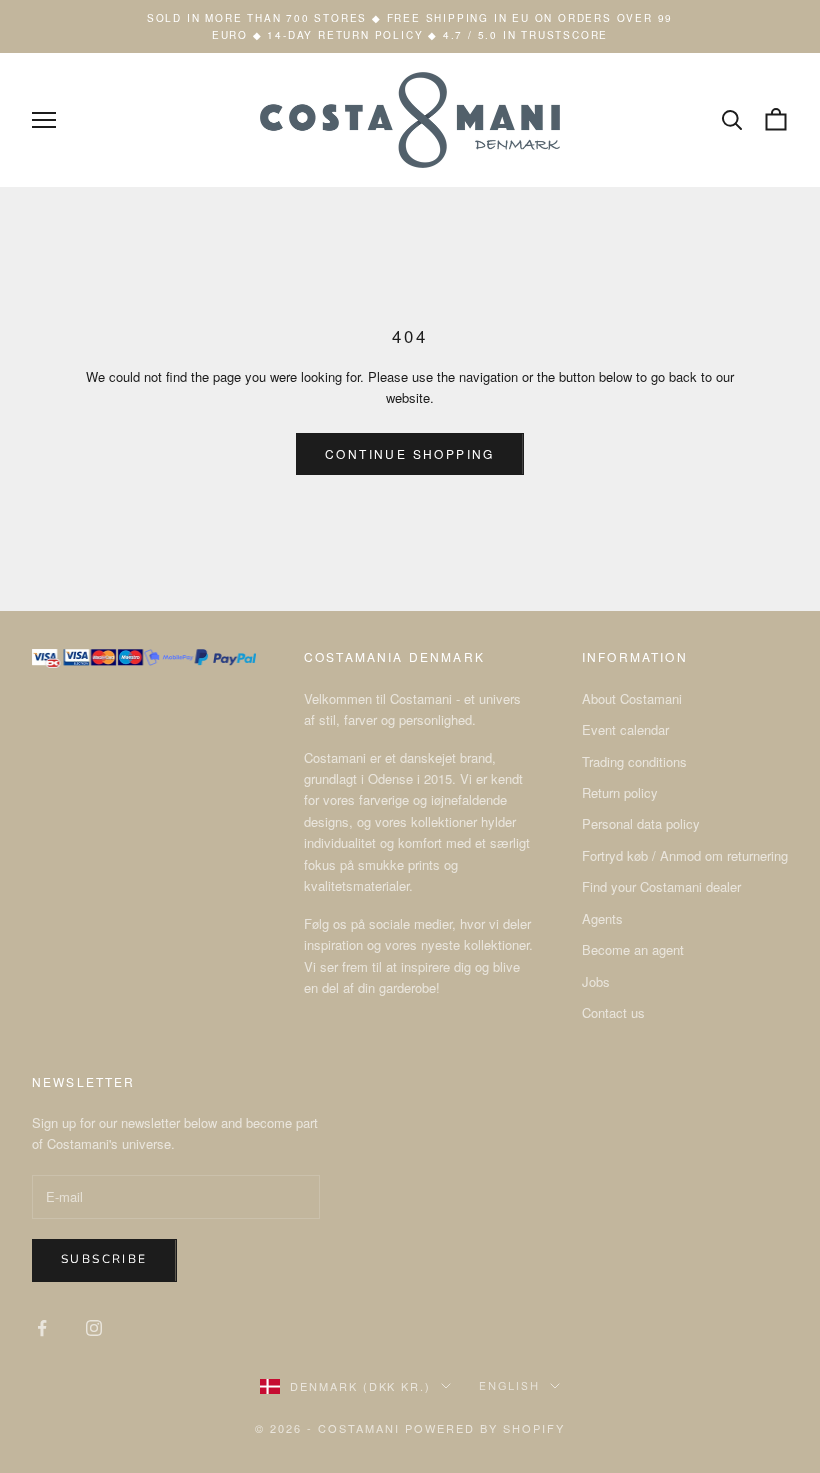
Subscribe (104, 1259)
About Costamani (632, 698)
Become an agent (633, 949)
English (509, 1386)
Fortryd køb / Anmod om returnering (685, 855)
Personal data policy (641, 823)
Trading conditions (634, 761)
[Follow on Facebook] (42, 1328)
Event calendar (625, 729)
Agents (602, 918)
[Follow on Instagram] (94, 1328)
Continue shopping (410, 453)
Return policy (620, 792)
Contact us (613, 1012)
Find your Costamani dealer (661, 886)
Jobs (596, 981)
